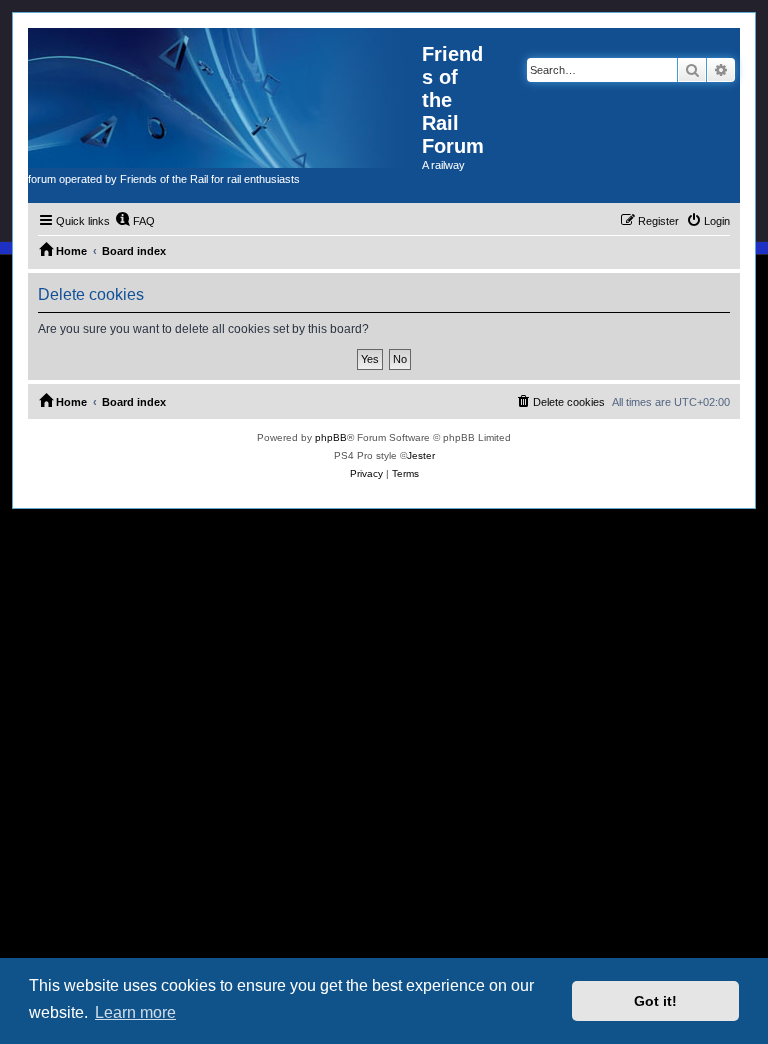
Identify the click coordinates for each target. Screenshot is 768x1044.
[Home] (225, 98)
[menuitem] (135, 221)
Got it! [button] (655, 1001)
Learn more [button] (135, 1012)
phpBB (331, 437)
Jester (421, 455)
